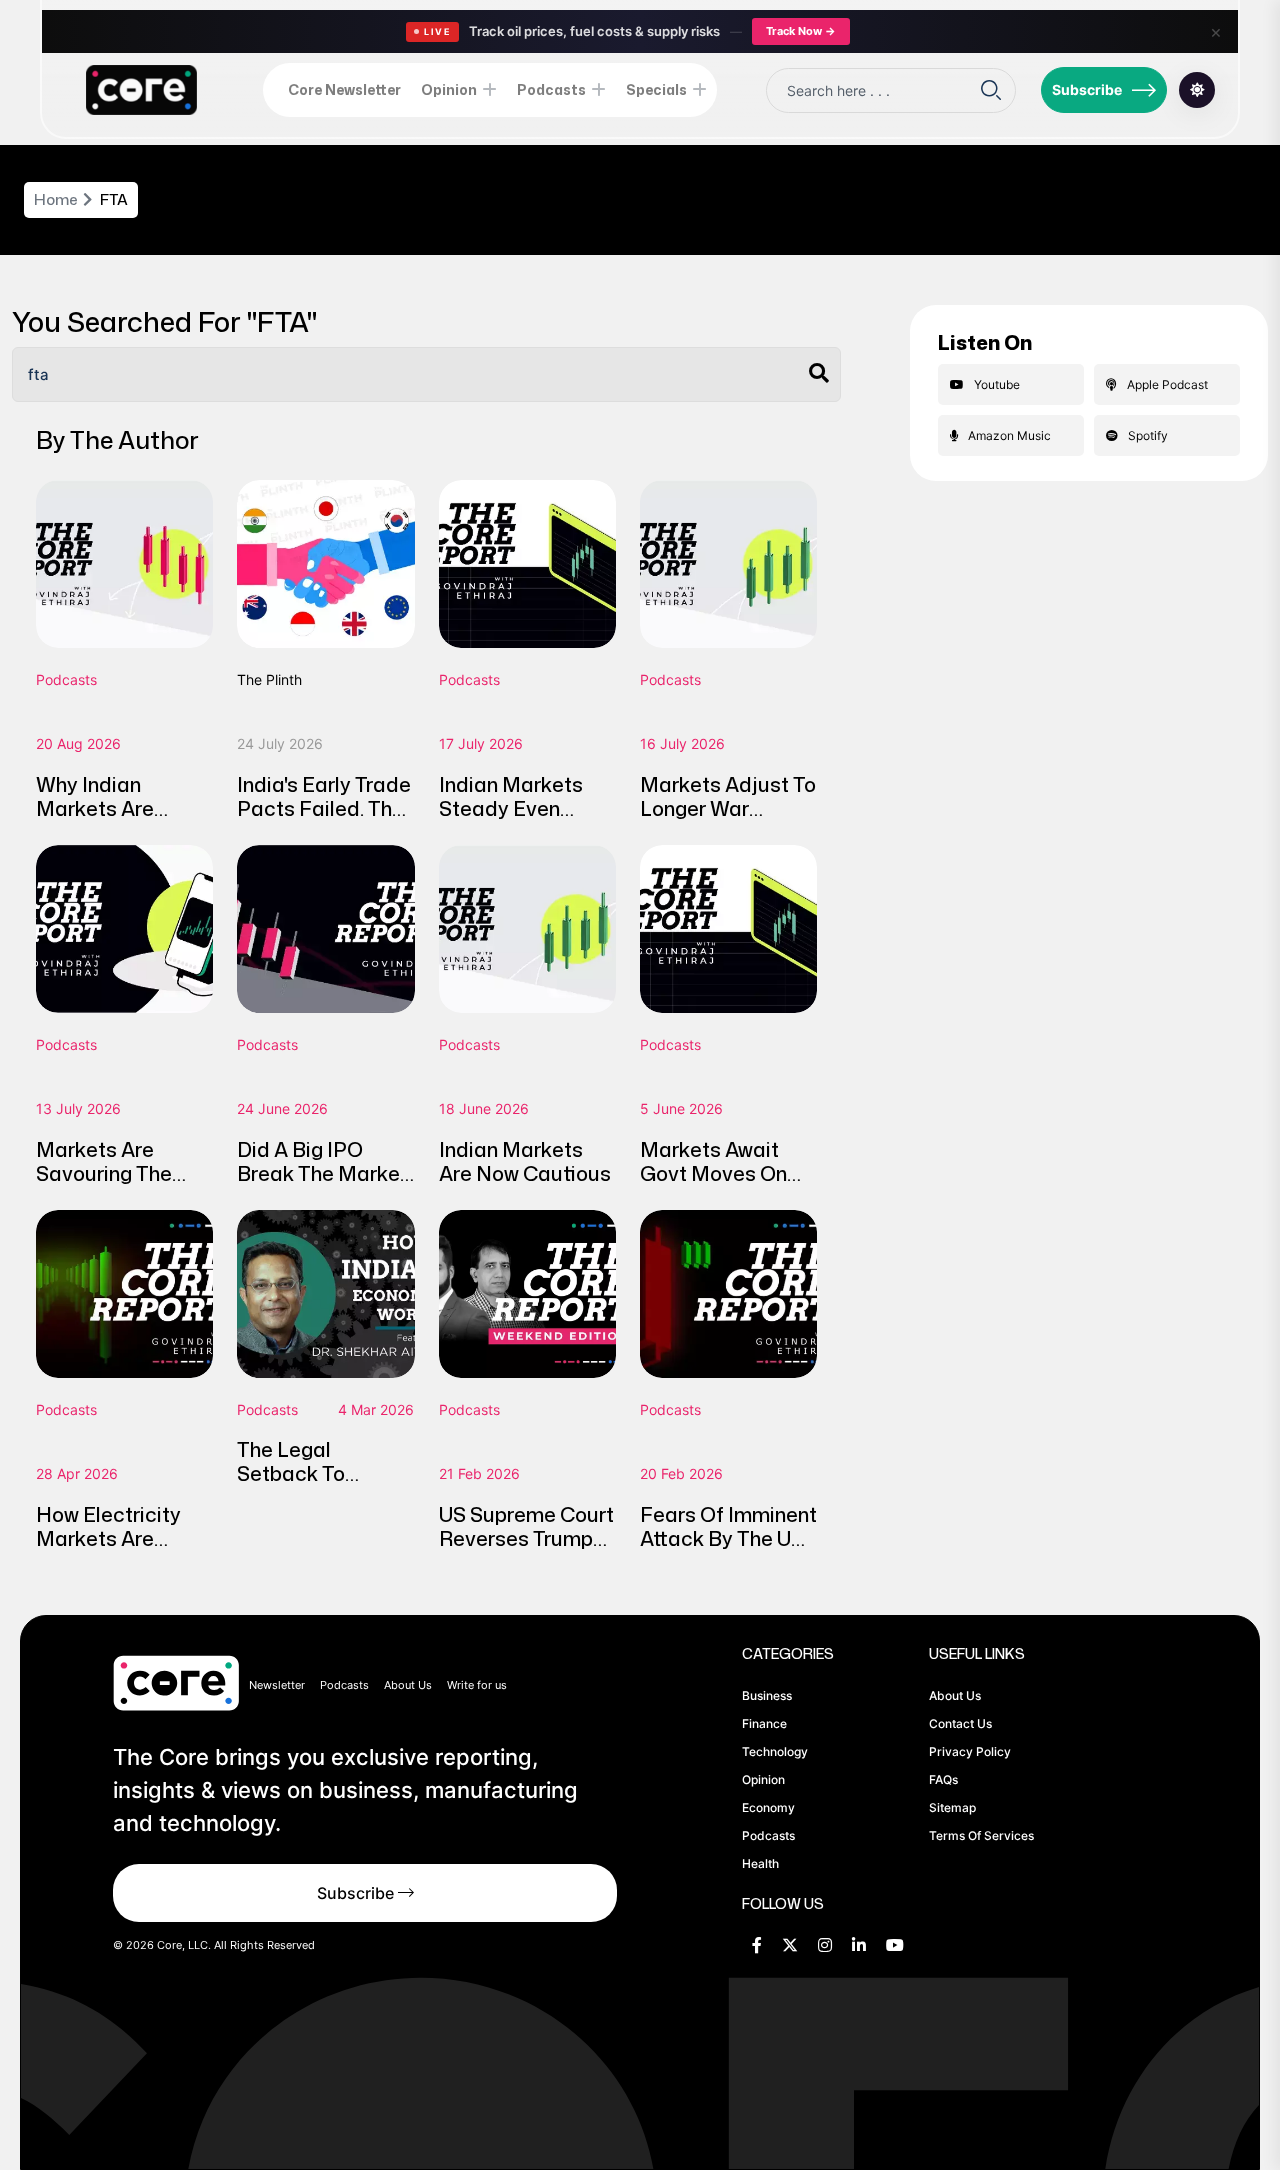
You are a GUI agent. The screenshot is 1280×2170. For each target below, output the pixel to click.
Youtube (997, 384)
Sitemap (952, 1807)
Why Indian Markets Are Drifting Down (100, 808)
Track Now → (801, 31)
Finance (764, 1723)
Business (767, 1695)
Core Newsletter (344, 89)
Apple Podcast (1167, 384)
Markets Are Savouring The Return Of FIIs (104, 1173)
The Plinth (269, 679)
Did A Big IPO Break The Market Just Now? (322, 1173)
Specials (656, 89)
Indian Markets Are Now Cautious (525, 1161)
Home (56, 199)
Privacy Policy (970, 1751)
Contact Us (960, 1723)
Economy (768, 1807)
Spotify (1148, 435)
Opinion (449, 89)
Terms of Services (981, 1835)
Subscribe (1087, 89)
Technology (775, 1751)
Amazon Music (1009, 435)
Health (760, 1863)
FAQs (943, 1779)
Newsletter (277, 1685)
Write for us (477, 1685)
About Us (408, 1685)
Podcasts (551, 89)
